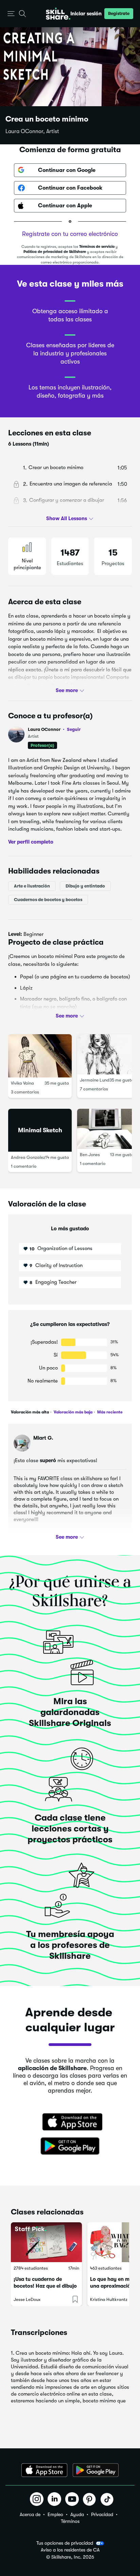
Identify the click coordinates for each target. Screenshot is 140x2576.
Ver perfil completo (31, 842)
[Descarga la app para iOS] (44, 2470)
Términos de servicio (97, 247)
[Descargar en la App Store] (70, 2123)
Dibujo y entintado (85, 886)
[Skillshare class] (46, 2242)
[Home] (58, 14)
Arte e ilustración (32, 886)
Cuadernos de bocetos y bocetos (48, 900)
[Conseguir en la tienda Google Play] (70, 2146)
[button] (11, 14)
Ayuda (77, 2514)
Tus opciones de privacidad (65, 2543)
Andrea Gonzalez (28, 1157)
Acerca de (30, 2514)
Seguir (74, 729)
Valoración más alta (30, 1412)
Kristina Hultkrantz (109, 2299)
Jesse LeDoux (27, 2299)
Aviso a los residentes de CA (70, 2550)
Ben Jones (90, 1155)
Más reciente (109, 1412)
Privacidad (102, 2514)
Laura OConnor (54, 729)
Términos (70, 2521)
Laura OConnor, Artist (32, 131)
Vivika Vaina (22, 1083)
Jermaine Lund (95, 1080)
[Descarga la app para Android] (96, 2470)
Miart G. (43, 1438)
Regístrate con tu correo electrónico (70, 234)
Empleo (55, 2514)
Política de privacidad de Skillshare (55, 252)
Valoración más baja (73, 1412)
